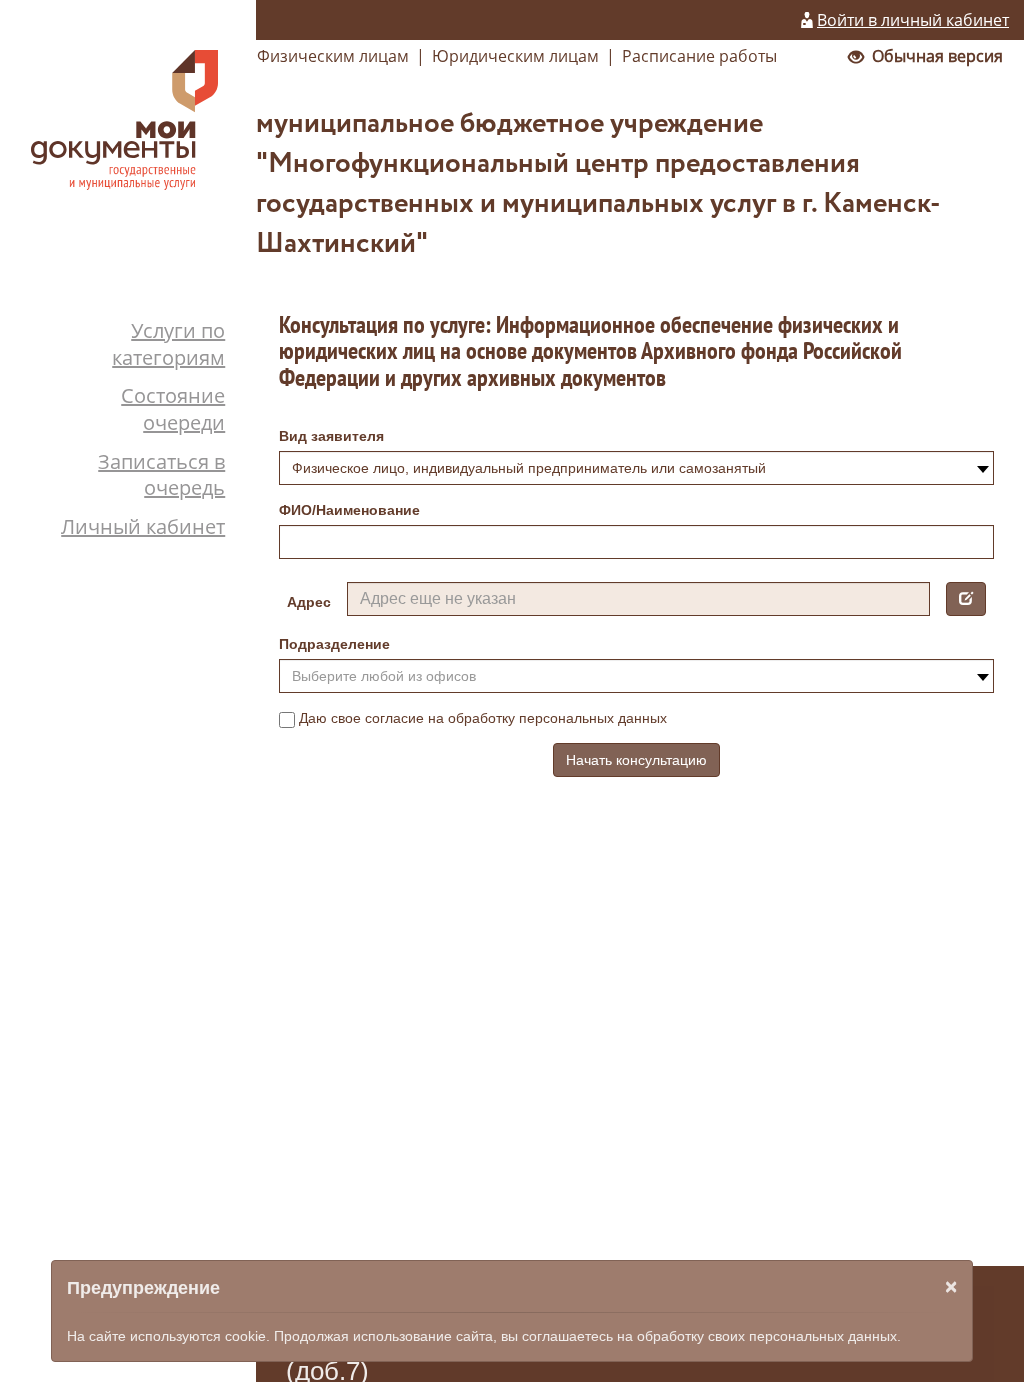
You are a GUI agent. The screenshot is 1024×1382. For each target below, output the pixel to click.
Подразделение (334, 644)
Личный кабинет (143, 526)
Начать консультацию (636, 760)
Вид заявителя (331, 436)
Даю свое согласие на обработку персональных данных (483, 718)
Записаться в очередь (161, 475)
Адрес (309, 602)
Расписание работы (699, 56)
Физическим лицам (333, 56)
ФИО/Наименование (349, 510)
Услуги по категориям (168, 344)
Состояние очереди (173, 409)
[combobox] (637, 468)
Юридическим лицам (515, 56)
